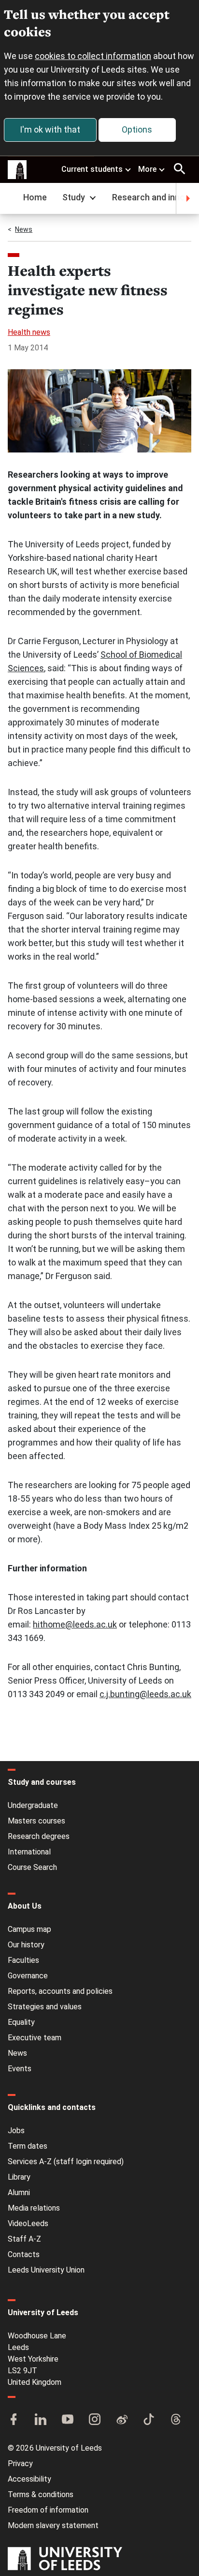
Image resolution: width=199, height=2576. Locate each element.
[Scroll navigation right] (187, 198)
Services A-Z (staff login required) (66, 2162)
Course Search (32, 1867)
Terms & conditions (41, 2494)
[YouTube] (68, 2420)
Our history (26, 1945)
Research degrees (39, 1836)
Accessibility (29, 2479)
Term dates (28, 2146)
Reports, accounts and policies (60, 1991)
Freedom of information (48, 2510)
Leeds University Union (46, 2270)
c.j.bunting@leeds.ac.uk (145, 1694)
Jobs (16, 2131)
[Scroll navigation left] (12, 198)
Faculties (23, 1960)
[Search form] (180, 169)
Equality (21, 2022)
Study (74, 197)
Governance (28, 1976)
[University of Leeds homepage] (17, 170)
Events (20, 2069)
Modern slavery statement (53, 2525)
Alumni (19, 2192)
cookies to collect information (93, 56)
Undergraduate (33, 1805)
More (147, 169)
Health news (29, 332)
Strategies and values (45, 2007)
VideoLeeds (28, 2223)
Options (137, 129)
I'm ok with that (50, 129)
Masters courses (36, 1821)
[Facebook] (14, 2420)
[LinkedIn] (41, 2420)
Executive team (35, 2038)
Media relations (34, 2208)
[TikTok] (149, 2420)
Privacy (20, 2463)
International (29, 1852)
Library (19, 2177)
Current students (92, 169)
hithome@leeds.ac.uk (75, 1624)
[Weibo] (122, 2420)
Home (35, 197)
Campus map (29, 1929)
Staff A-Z (24, 2239)
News (24, 229)
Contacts (24, 2254)
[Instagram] (95, 2420)
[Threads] (176, 2420)
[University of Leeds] (65, 2560)
